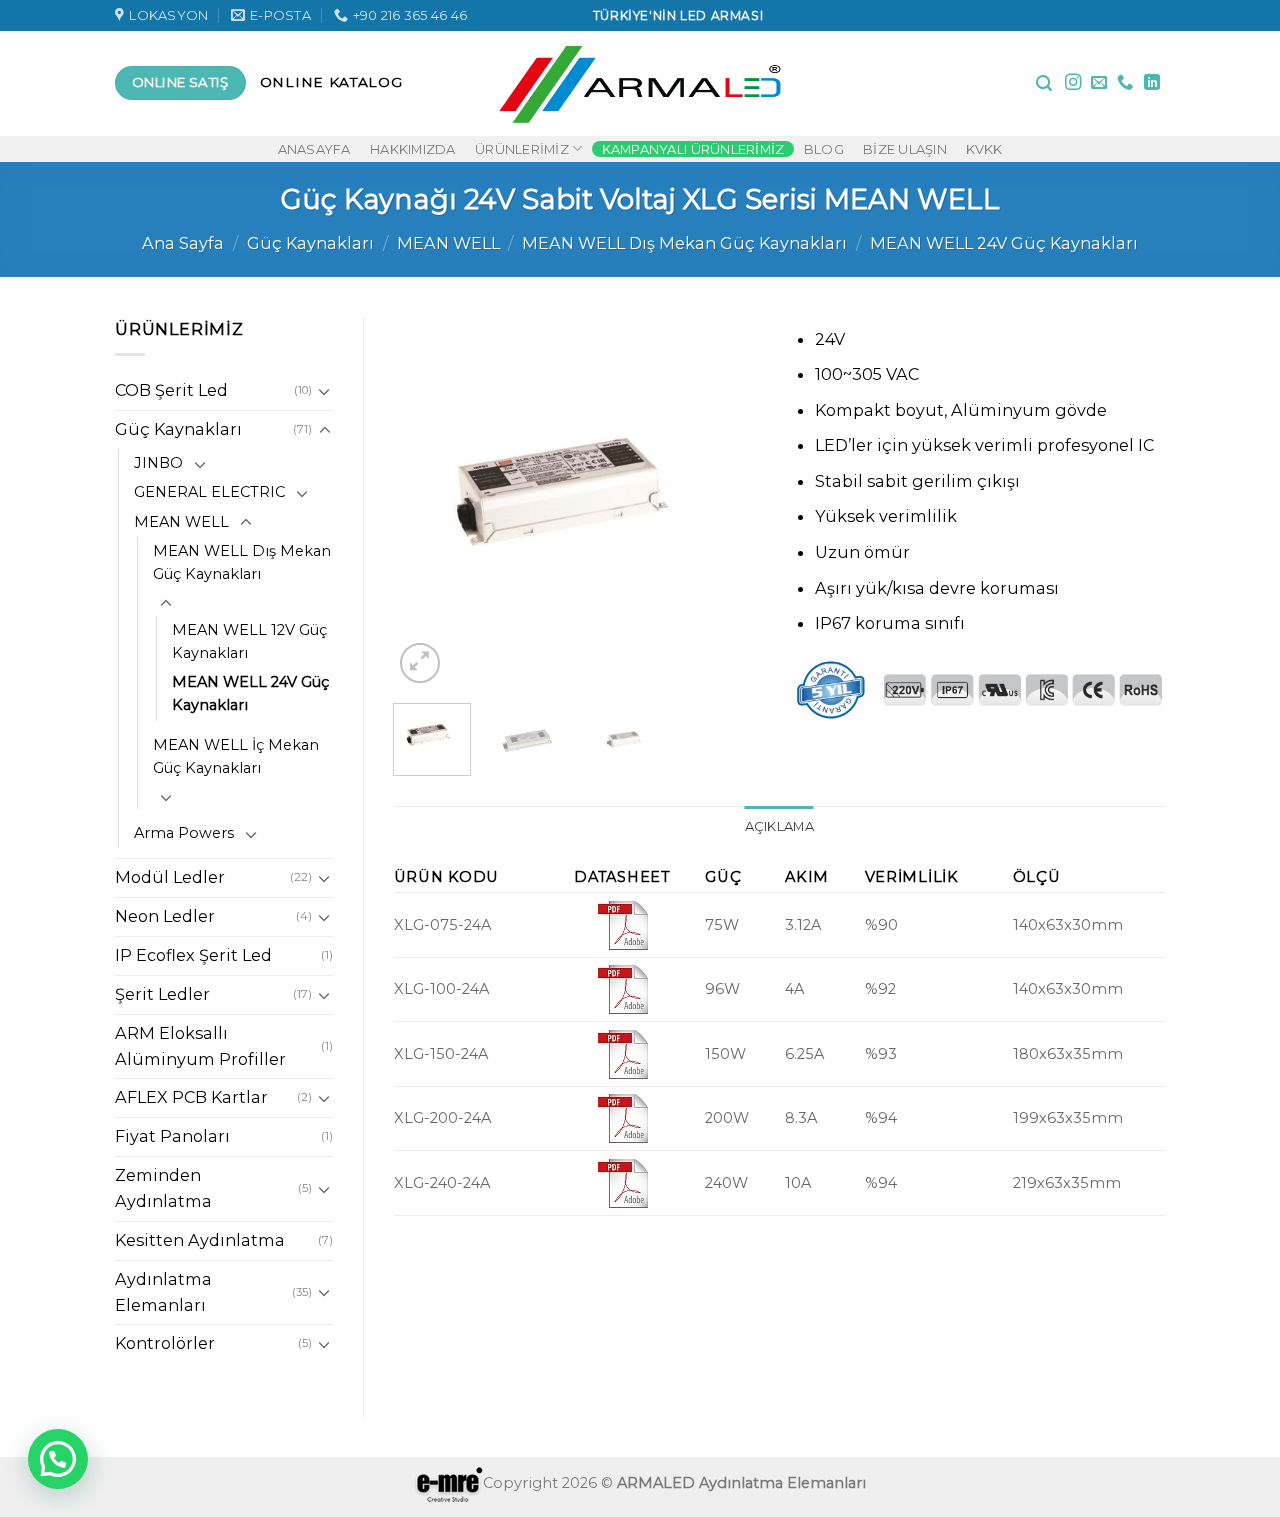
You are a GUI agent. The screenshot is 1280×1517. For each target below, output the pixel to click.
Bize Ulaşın (905, 149)
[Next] (732, 502)
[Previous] (426, 502)
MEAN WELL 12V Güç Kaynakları (249, 641)
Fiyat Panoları (172, 1136)
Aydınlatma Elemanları (163, 1292)
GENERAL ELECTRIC (209, 492)
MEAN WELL (448, 243)
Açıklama (779, 826)
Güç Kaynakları (310, 243)
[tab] (779, 826)
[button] (58, 1459)
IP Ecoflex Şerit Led (193, 955)
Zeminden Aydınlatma (163, 1188)
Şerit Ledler (162, 994)
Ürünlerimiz (522, 149)
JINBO (158, 463)
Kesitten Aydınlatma (200, 1240)
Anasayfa (314, 149)
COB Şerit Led (171, 390)
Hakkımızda (413, 149)
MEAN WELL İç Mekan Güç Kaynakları (236, 756)
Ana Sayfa (183, 243)
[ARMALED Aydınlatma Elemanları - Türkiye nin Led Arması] (640, 83)
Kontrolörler (165, 1343)
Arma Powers (184, 833)
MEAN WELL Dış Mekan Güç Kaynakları (684, 243)
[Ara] (1044, 83)
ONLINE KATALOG (331, 82)
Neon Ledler (165, 916)
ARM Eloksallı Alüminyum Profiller (200, 1046)
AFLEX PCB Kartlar (191, 1097)
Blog (824, 149)
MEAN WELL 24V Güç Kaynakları (1004, 243)
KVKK (984, 149)
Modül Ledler (170, 877)
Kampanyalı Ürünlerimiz (693, 149)
